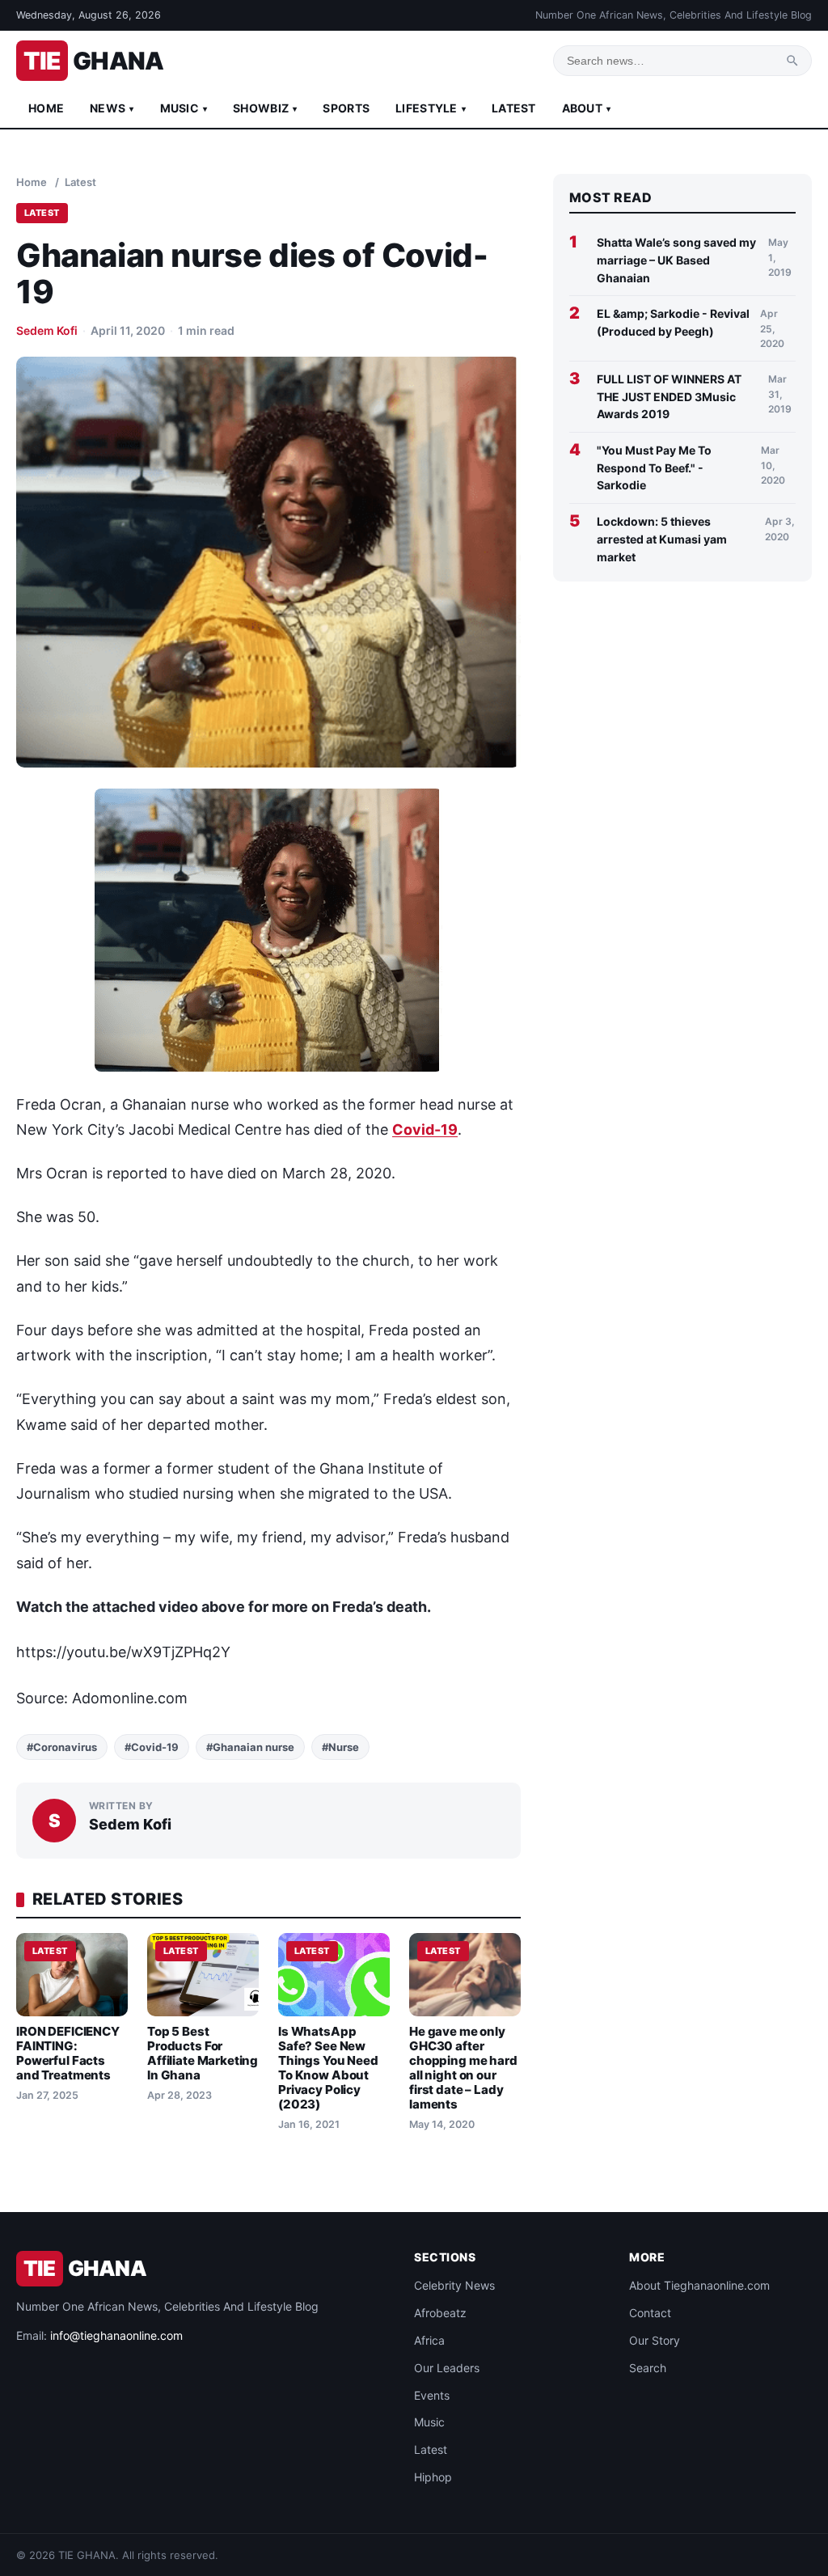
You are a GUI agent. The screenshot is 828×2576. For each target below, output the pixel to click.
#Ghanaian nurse (250, 1747)
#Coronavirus (62, 1747)
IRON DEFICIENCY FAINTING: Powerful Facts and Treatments (68, 2053)
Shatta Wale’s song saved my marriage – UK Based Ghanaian (676, 260)
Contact (650, 2313)
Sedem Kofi (47, 330)
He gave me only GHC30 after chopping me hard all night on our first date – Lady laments (463, 2068)
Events (432, 2395)
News (112, 108)
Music (184, 108)
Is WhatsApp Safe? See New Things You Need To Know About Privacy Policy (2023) (328, 2068)
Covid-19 (425, 1129)
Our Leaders (447, 2368)
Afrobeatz (440, 2313)
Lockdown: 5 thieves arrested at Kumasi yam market (662, 539)
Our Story (655, 2340)
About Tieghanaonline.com (699, 2285)
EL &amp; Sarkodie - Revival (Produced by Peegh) (673, 322)
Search (648, 2368)
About (587, 108)
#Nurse (340, 1747)
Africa (429, 2340)
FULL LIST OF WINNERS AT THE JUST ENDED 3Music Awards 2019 (669, 396)
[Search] (792, 61)
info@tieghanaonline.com (116, 2335)
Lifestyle (431, 108)
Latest (514, 108)
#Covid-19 (152, 1747)
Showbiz (265, 108)
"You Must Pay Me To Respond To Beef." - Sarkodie (654, 467)
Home (46, 108)
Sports (346, 108)
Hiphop (433, 2477)
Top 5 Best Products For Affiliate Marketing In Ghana (203, 2053)
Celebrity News (454, 2285)
